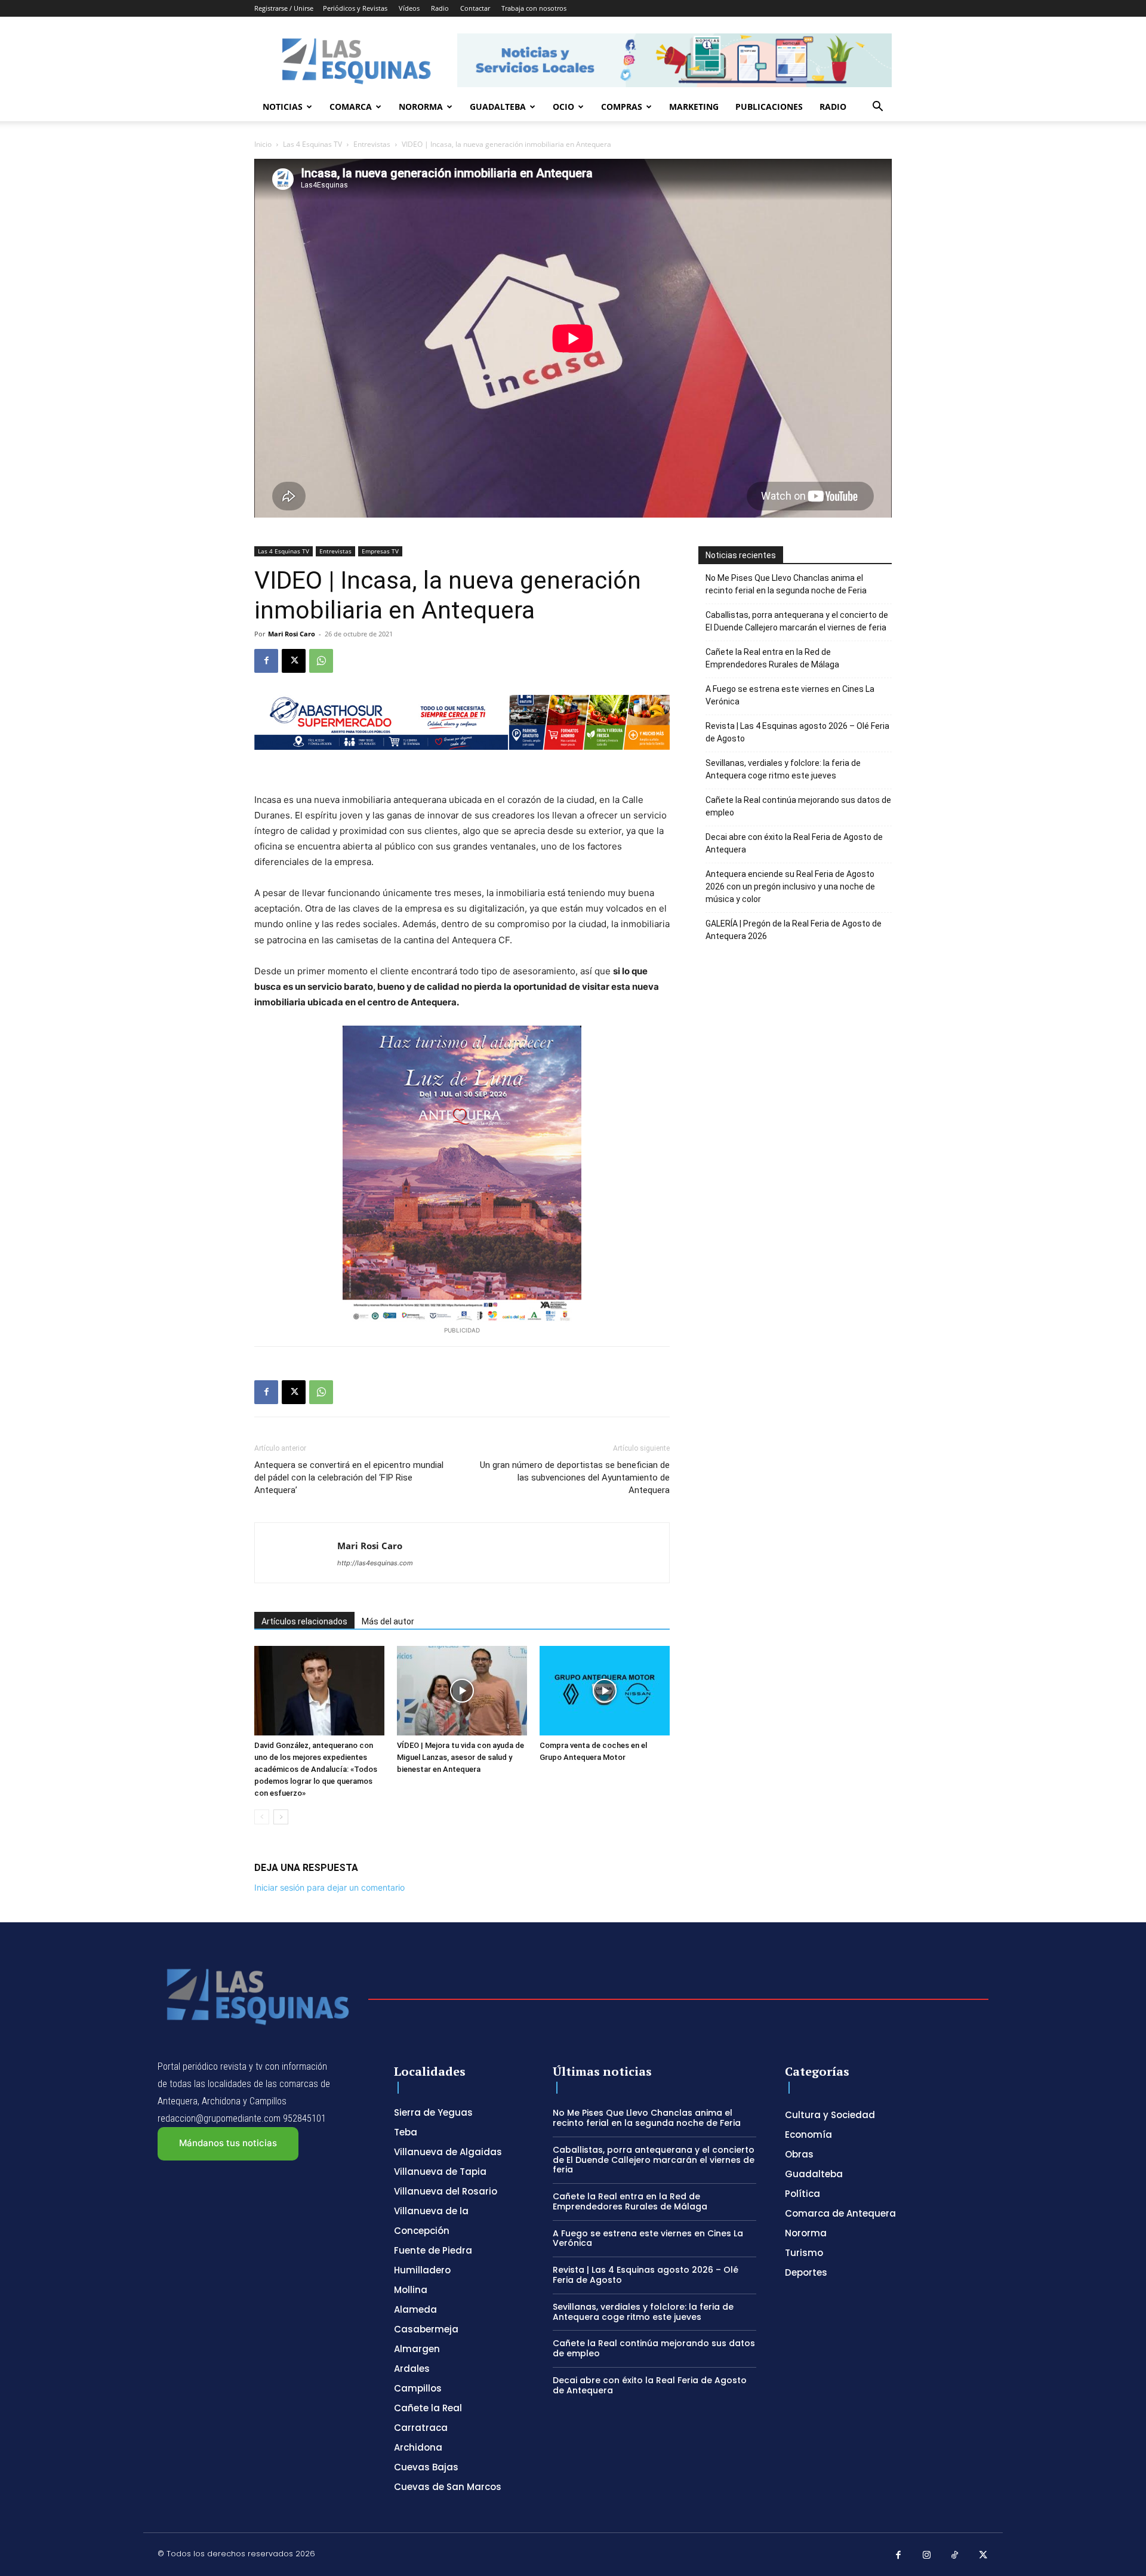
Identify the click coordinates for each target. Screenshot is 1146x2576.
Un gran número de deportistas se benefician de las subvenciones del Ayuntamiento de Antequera (575, 1478)
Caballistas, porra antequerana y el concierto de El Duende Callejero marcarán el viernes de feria (797, 621)
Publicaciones (769, 107)
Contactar (475, 8)
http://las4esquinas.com (375, 1563)
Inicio (263, 144)
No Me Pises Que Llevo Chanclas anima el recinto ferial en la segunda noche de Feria (786, 584)
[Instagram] (927, 2556)
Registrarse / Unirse (284, 8)
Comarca (351, 107)
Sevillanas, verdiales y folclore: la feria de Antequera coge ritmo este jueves (783, 769)
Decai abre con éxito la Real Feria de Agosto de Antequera (794, 843)
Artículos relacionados (304, 1621)
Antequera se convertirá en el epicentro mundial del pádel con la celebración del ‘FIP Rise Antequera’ (349, 1478)
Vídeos (409, 8)
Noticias (283, 107)
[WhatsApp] (321, 661)
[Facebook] (266, 661)
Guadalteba (498, 107)
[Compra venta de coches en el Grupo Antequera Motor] (605, 1691)
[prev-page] (262, 1817)
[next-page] (281, 1817)
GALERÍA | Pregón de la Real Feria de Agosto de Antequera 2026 (794, 930)
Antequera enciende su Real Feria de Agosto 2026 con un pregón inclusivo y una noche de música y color (790, 887)
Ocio (563, 107)
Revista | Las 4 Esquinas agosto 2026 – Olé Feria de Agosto (797, 732)
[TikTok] (955, 2556)
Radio (440, 8)
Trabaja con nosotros (534, 8)
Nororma (421, 107)
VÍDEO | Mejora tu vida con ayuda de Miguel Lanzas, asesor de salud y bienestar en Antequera (460, 1757)
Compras (622, 107)
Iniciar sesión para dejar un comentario (329, 1887)
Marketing (694, 107)
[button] (877, 108)
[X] (294, 661)
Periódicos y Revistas (355, 8)
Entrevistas (372, 144)
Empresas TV (380, 551)
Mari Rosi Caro (292, 634)
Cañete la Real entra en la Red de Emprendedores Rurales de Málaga (772, 658)
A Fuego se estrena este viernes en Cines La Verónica (790, 695)
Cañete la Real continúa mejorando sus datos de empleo (798, 806)
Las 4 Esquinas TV (312, 144)
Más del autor (388, 1621)
